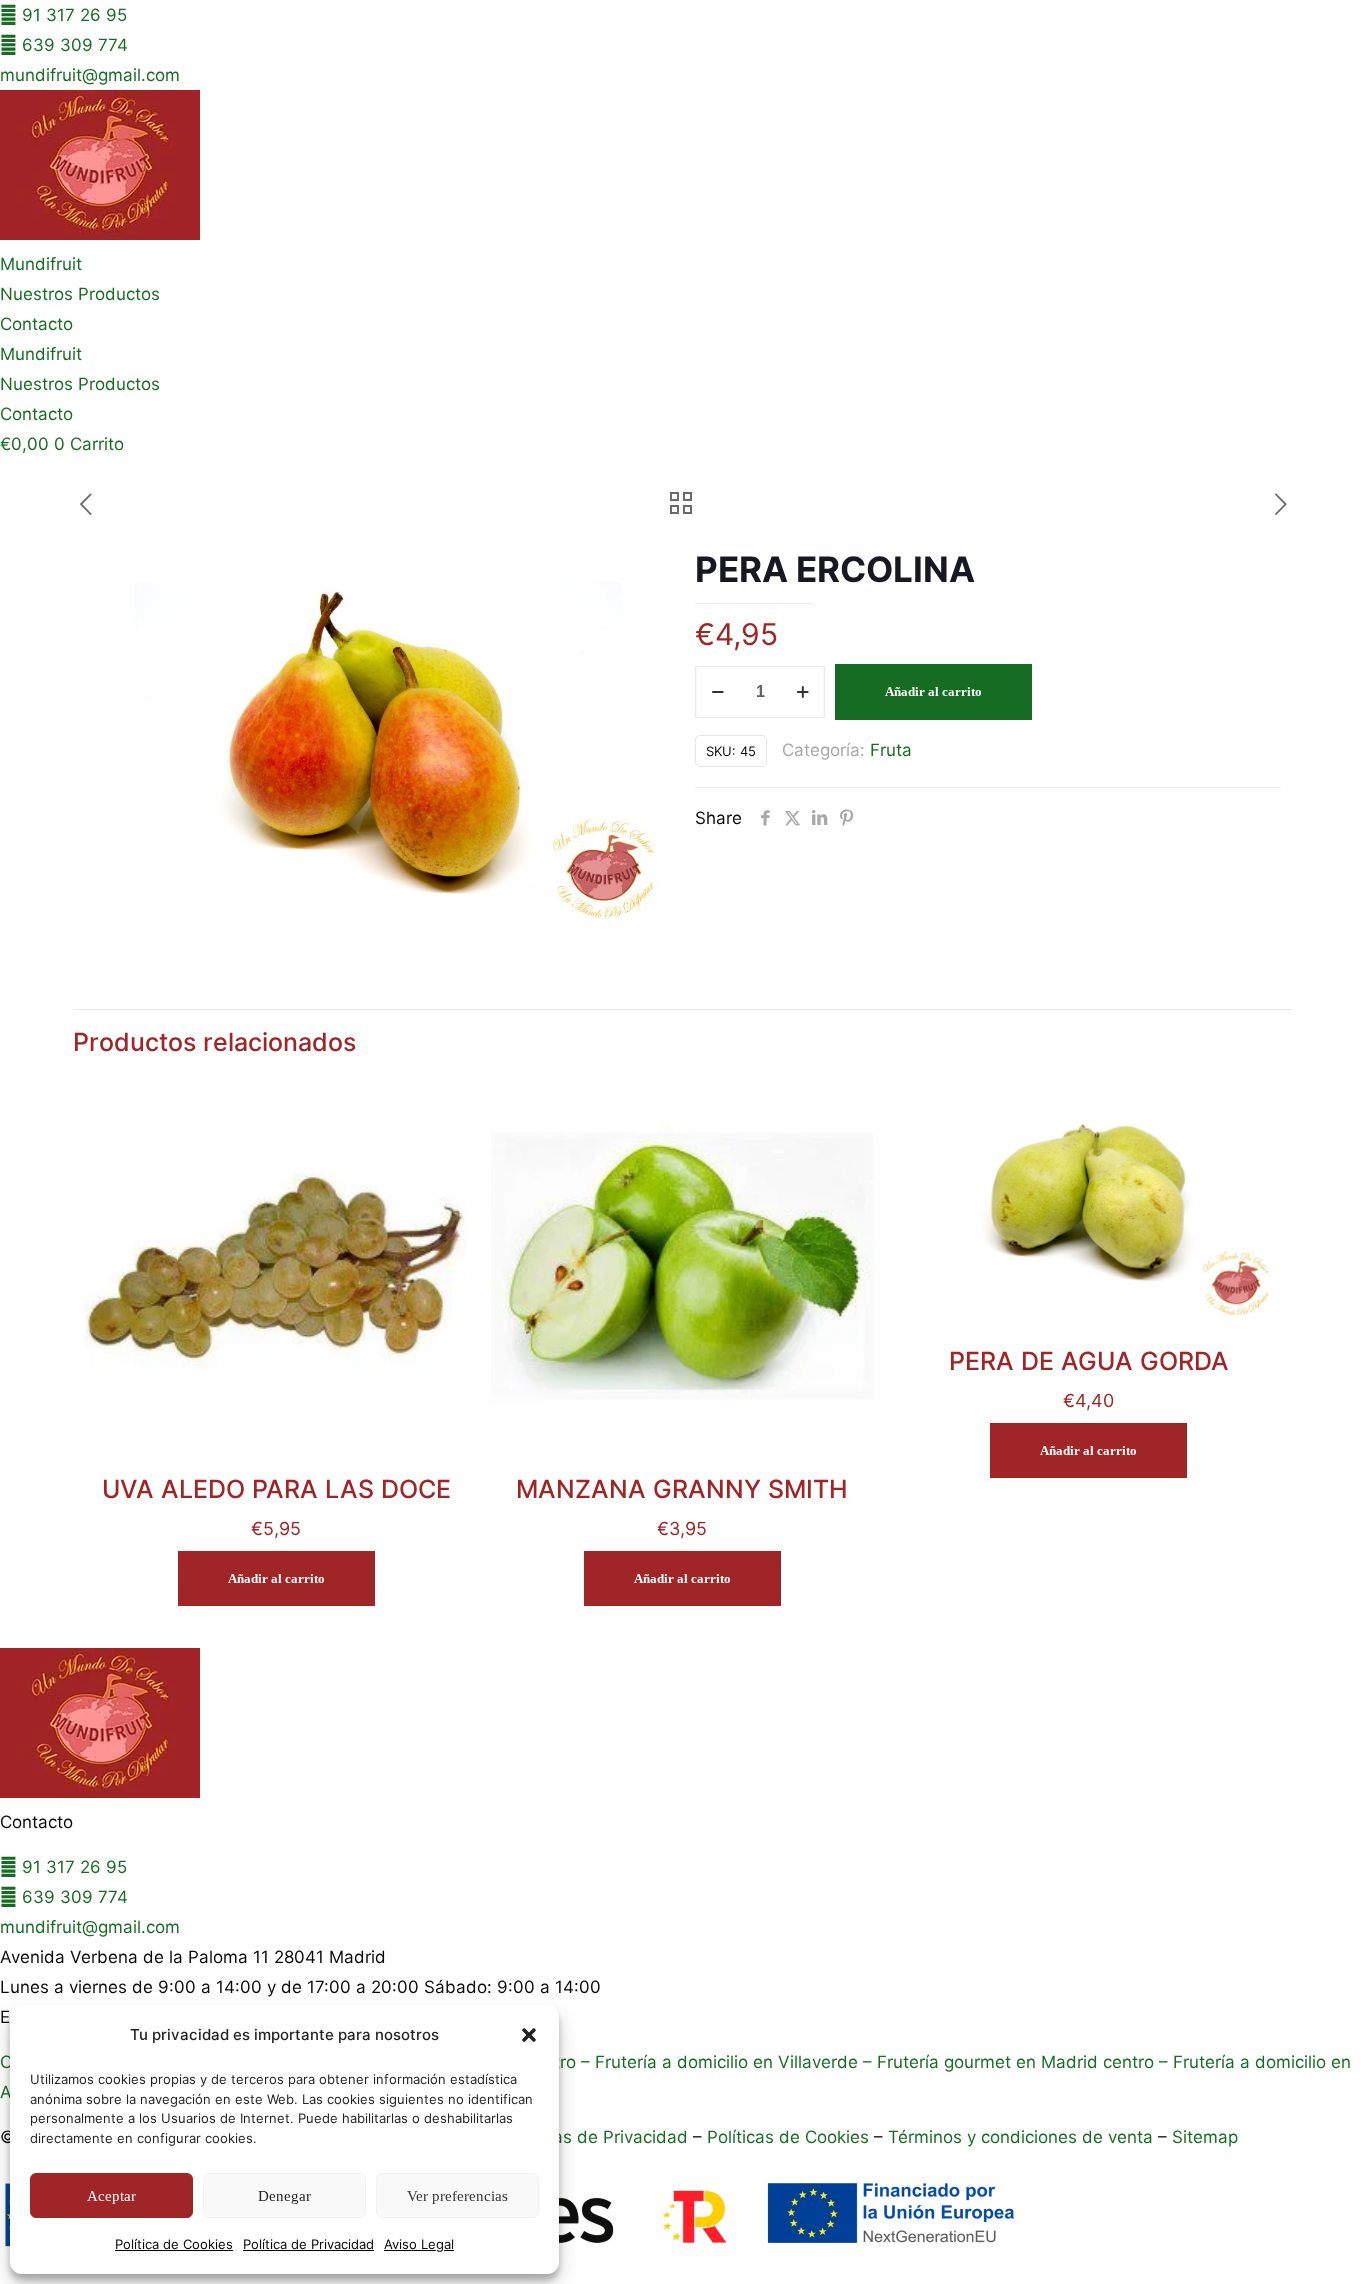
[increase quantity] (802, 692)
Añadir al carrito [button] (276, 1578)
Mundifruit (41, 264)
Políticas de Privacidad (596, 2137)
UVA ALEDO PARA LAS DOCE (276, 1489)
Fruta (891, 750)
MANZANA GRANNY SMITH (682, 1489)
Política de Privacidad (308, 2244)
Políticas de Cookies (788, 2137)
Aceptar (111, 2196)
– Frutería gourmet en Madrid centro (1006, 2062)
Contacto (36, 324)
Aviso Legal (419, 2244)
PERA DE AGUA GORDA (1089, 1361)
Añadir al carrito (933, 691)
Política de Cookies (174, 2244)
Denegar (284, 2196)
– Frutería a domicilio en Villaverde (717, 2062)
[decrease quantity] (717, 692)
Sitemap (1205, 2137)
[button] (529, 2035)
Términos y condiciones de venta (1020, 2137)
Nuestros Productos (80, 294)
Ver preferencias (457, 2196)
